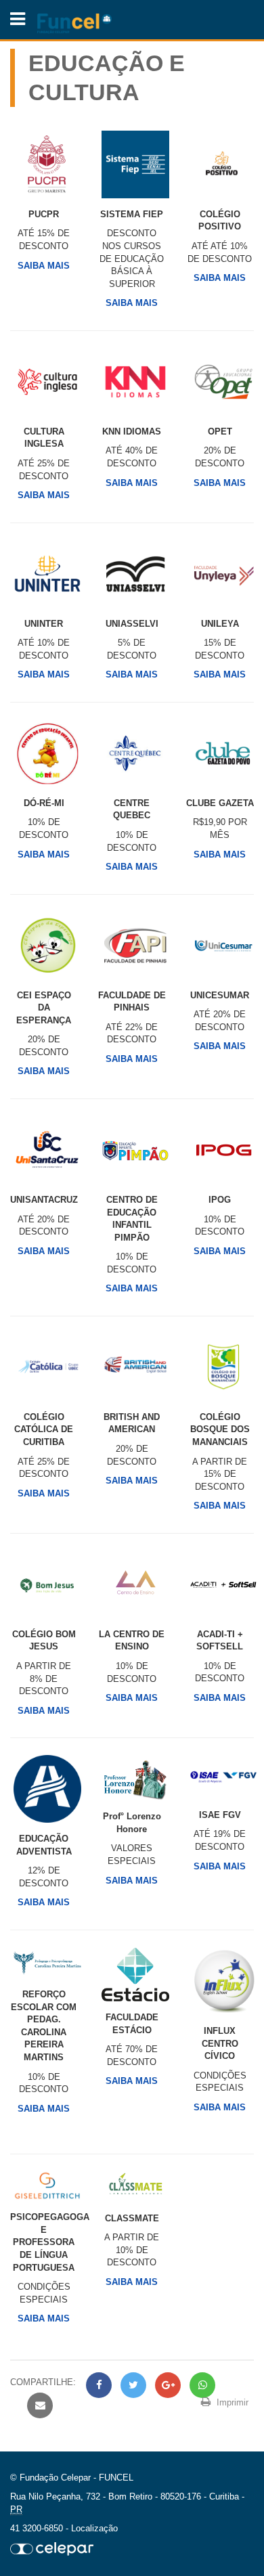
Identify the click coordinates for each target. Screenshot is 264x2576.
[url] (52, 2548)
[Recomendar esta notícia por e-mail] (38, 2406)
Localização (94, 2528)
